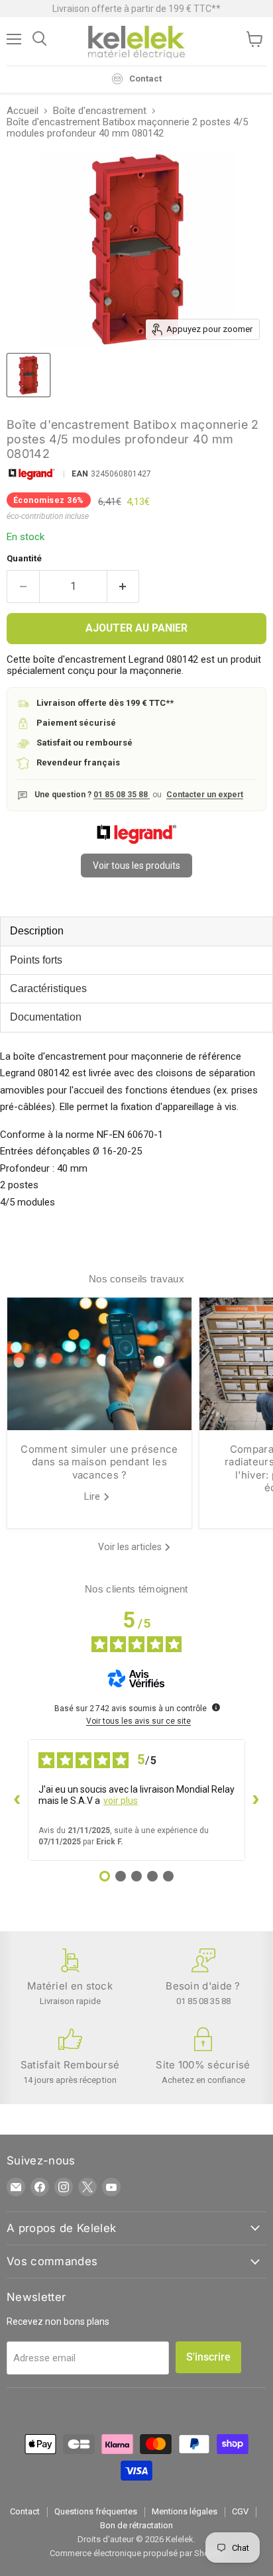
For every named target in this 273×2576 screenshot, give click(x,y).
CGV (240, 2511)
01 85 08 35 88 (122, 795)
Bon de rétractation (136, 2525)
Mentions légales (185, 2511)
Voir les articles (131, 1547)
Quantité (24, 558)
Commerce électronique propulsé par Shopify (137, 2553)
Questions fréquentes (96, 2511)
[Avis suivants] (256, 1800)
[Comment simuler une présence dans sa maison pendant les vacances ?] (99, 1364)
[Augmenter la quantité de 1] (124, 587)
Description (37, 931)
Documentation (46, 1017)
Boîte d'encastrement (100, 111)
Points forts (36, 960)
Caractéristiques (48, 988)
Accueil (23, 111)
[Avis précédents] (17, 1800)
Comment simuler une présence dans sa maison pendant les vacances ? (99, 1462)
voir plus (121, 1801)
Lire (93, 1496)
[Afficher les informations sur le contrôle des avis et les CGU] (216, 1707)
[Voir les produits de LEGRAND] (136, 841)
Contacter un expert (205, 795)
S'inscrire (208, 2357)
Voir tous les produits (136, 866)
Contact (25, 2511)
